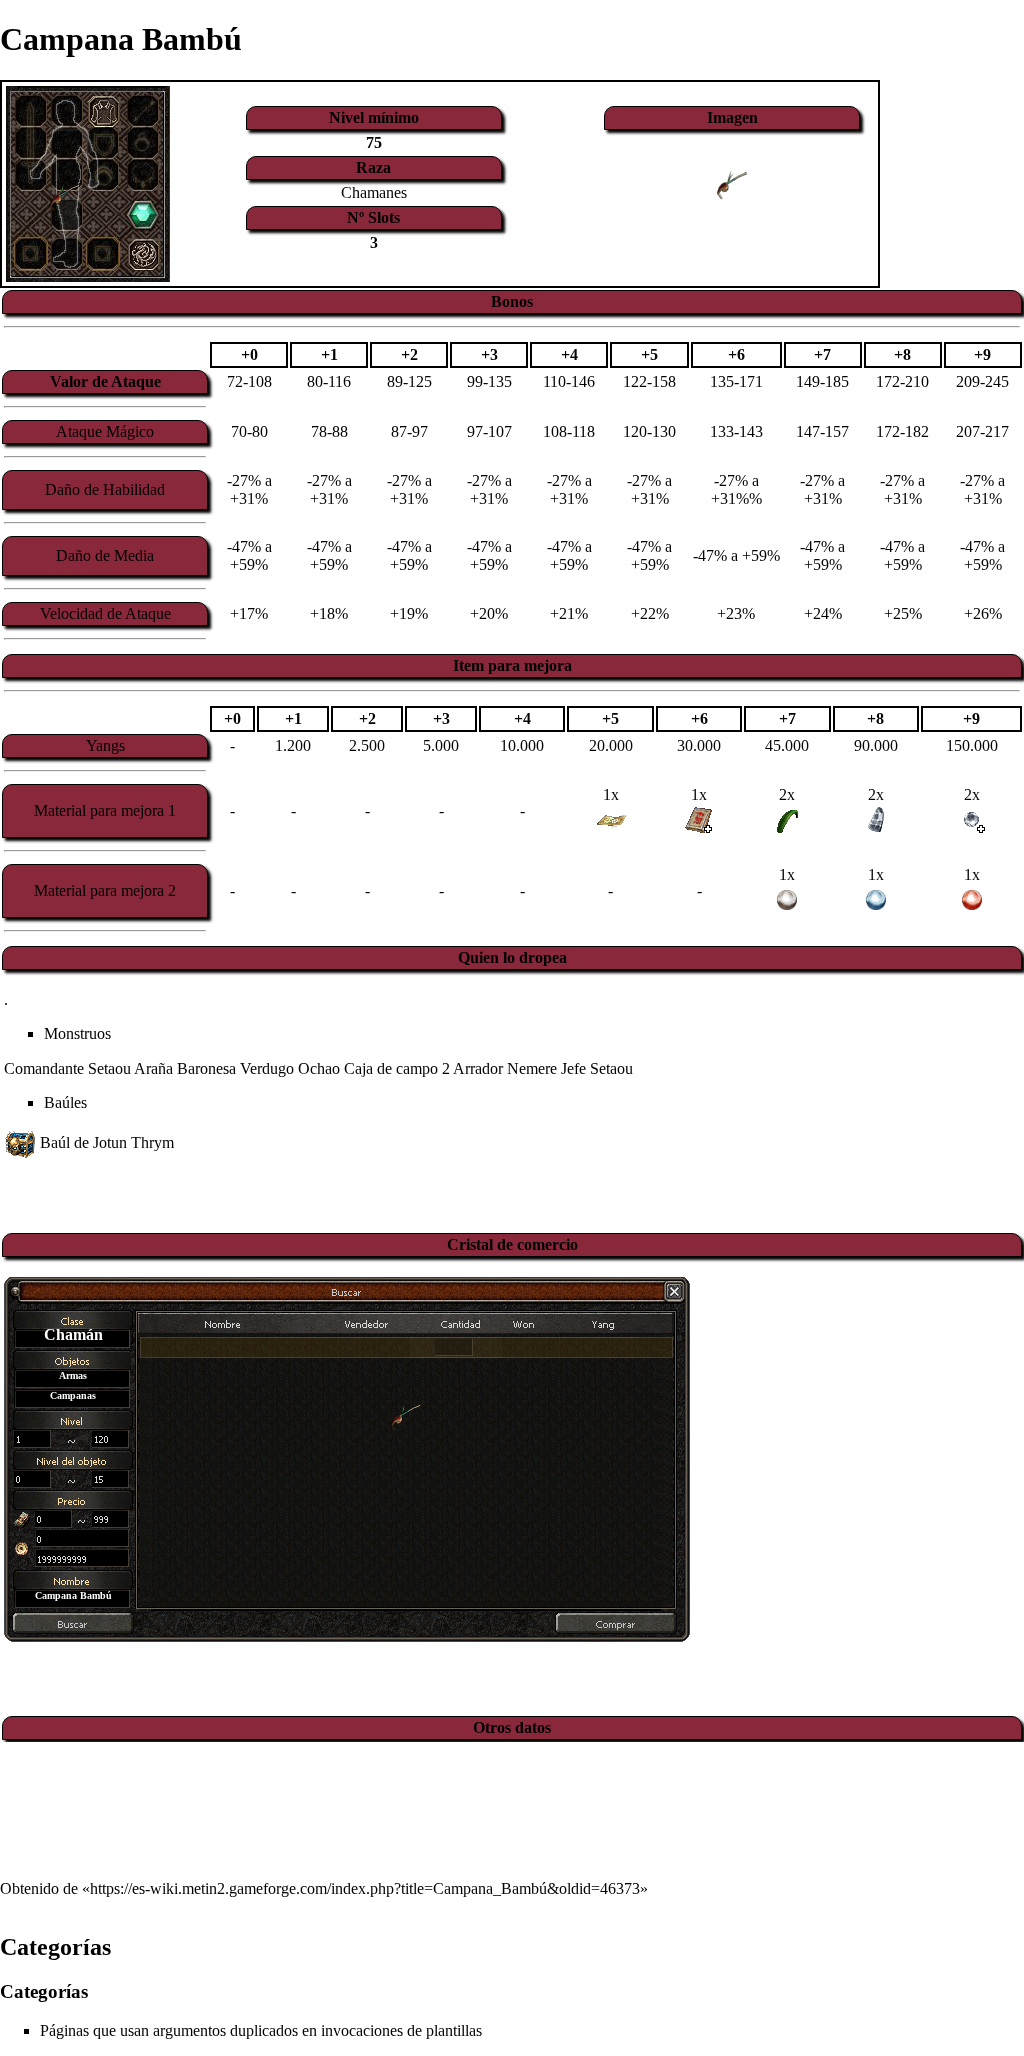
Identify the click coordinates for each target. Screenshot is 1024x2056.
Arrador (478, 1068)
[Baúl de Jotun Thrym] (20, 1142)
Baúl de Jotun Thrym (107, 1142)
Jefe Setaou (597, 1068)
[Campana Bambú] (406, 1415)
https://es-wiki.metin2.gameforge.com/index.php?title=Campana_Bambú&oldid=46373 (365, 1888)
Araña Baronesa (185, 1068)
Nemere (532, 1068)
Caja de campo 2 (397, 1068)
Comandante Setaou (67, 1068)
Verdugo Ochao (290, 1068)
